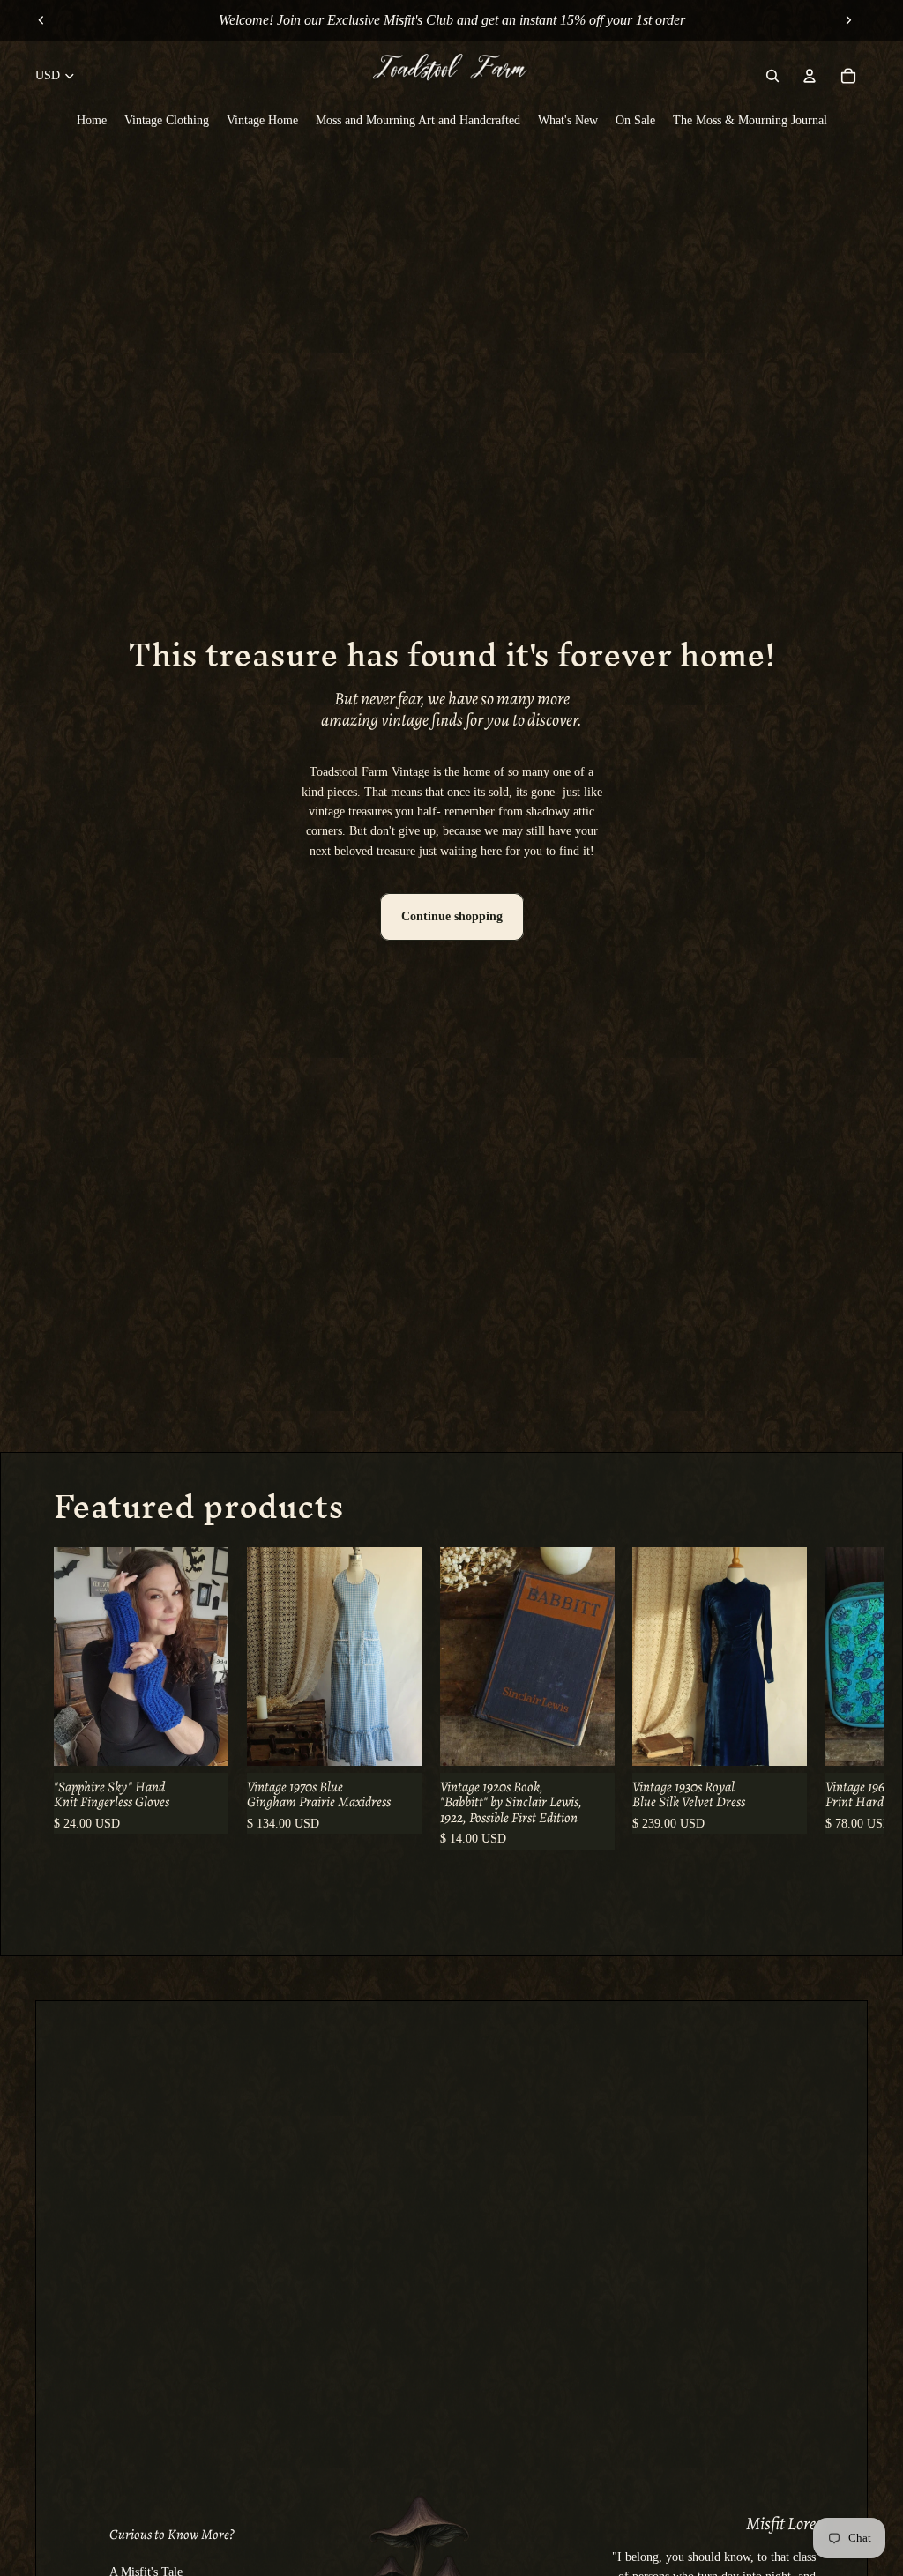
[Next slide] (848, 20)
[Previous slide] (41, 20)
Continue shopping (452, 916)
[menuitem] (92, 120)
